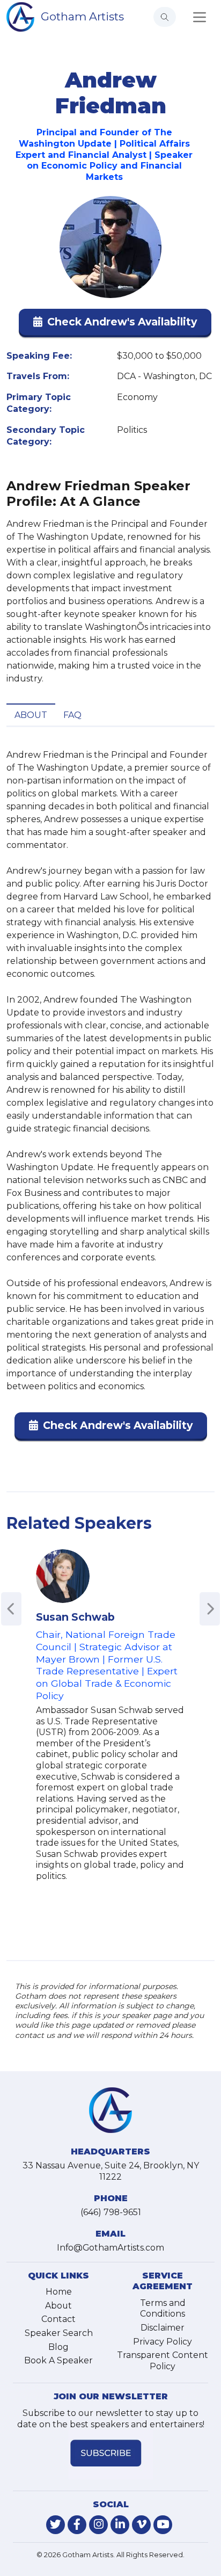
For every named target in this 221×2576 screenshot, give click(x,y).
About (31, 715)
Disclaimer (163, 2328)
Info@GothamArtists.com (110, 2248)
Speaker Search (59, 2333)
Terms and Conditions (163, 2309)
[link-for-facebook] (77, 2525)
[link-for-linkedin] (120, 2525)
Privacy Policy (163, 2342)
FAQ (72, 715)
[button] (115, 324)
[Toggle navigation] (200, 17)
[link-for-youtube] (163, 2525)
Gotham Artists (82, 16)
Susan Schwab (75, 1617)
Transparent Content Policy (163, 2361)
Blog (58, 2347)
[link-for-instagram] (98, 2525)
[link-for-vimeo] (141, 2525)
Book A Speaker (58, 2360)
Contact (58, 2319)
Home (59, 2292)
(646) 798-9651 (111, 2212)
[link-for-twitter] (56, 2525)
